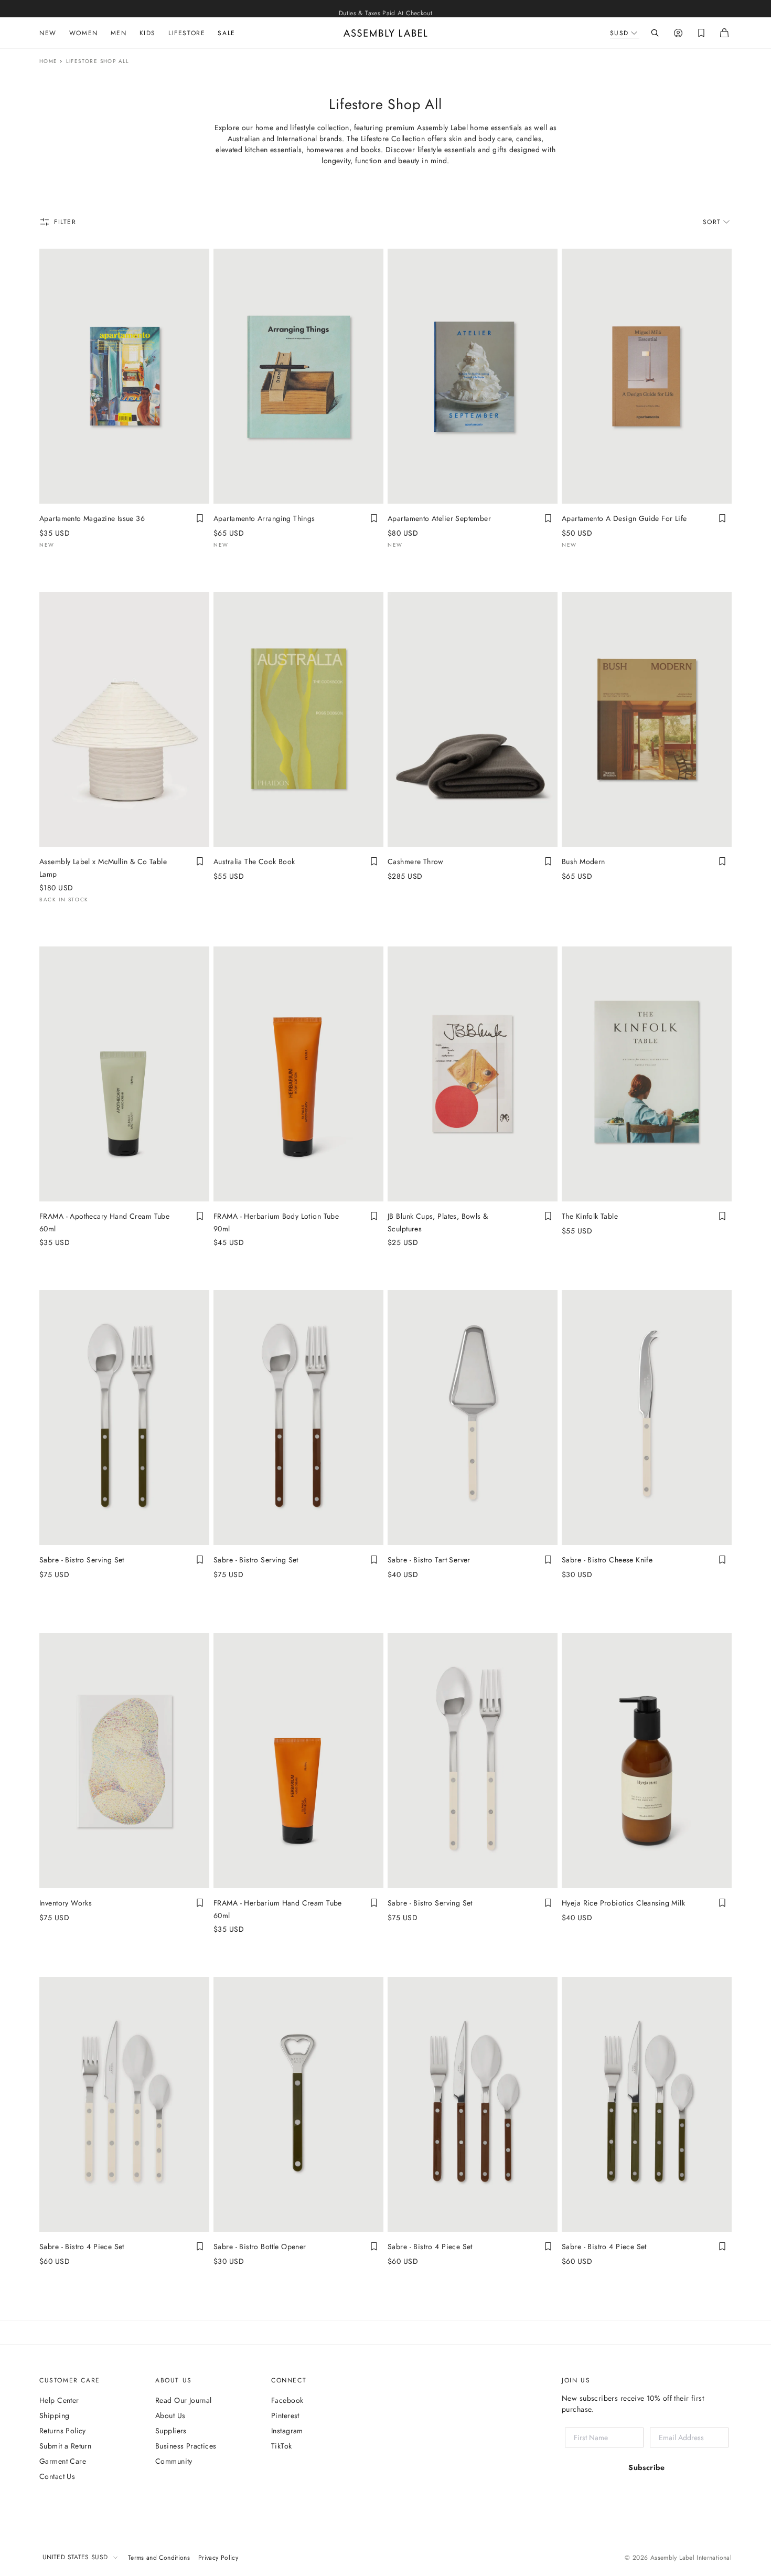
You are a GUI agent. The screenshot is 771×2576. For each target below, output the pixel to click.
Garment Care (63, 2461)
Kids (148, 33)
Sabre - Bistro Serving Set (82, 1560)
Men (119, 33)
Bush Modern (583, 861)
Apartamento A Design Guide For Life (624, 518)
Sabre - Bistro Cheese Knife (607, 1560)
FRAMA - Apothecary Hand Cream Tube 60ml (104, 1222)
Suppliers (171, 2431)
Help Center (59, 2400)
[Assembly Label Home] (385, 33)
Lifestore (187, 33)
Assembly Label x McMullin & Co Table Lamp (103, 868)
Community (174, 2461)
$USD (619, 33)
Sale (226, 33)
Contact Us (57, 2476)
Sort (712, 222)
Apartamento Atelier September (439, 518)
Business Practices (186, 2446)
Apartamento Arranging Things (264, 518)
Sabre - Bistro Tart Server (429, 1560)
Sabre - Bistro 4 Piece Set (82, 2247)
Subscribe (647, 2467)
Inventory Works (66, 1903)
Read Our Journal (184, 2400)
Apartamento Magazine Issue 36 (92, 518)
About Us (170, 2415)
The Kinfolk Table (590, 1216)
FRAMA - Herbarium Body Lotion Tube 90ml (276, 1222)
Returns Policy (63, 2431)
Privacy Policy (218, 2558)
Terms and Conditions (159, 2558)
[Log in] (678, 33)
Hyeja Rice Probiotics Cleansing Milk (623, 1903)
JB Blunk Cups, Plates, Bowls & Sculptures (438, 1222)
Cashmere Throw (416, 861)
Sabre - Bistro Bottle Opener (260, 2247)
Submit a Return (65, 2446)
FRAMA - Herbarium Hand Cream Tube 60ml (278, 1909)
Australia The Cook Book (254, 861)
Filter (65, 222)
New (48, 33)
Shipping (54, 2415)
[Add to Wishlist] (200, 518)
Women (84, 33)
